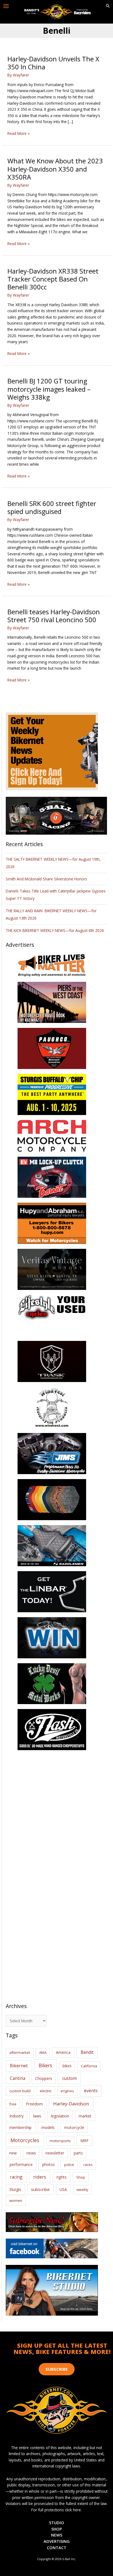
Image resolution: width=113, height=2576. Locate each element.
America (63, 2052)
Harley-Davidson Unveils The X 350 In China (53, 63)
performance (21, 2164)
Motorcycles (25, 2140)
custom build (20, 2091)
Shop (81, 2177)
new (13, 2153)
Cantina (18, 2078)
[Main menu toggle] (6, 6)
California (89, 2066)
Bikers (45, 2065)
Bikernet (19, 2066)
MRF (84, 2141)
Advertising (57, 2541)
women (16, 2200)
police (69, 2165)
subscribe (40, 2189)
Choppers (44, 2078)
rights (62, 2177)
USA (63, 2189)
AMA (43, 2052)
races (88, 2165)
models (48, 2127)
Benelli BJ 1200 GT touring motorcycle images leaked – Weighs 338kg (49, 389)
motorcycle (74, 2127)
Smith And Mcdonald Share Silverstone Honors (47, 879)
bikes (67, 2066)
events (91, 2091)
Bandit (87, 2052)
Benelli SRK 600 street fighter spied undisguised (52, 507)
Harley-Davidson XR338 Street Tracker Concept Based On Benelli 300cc (53, 279)
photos (49, 2164)
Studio (57, 2523)
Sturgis (15, 2189)
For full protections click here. (56, 2510)
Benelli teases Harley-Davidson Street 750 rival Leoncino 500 (54, 616)
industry (17, 2116)
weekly (82, 2190)
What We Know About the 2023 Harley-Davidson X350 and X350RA (55, 169)
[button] (108, 6)
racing (16, 2177)
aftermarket (20, 2052)
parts (78, 2153)
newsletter (55, 2153)
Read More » (19, 134)
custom (70, 2078)
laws (37, 2116)
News (57, 2535)
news (31, 2153)
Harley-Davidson (71, 2104)
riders (40, 2177)
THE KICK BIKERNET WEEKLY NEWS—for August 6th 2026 (55, 930)
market (85, 2116)
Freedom (34, 2104)
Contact (57, 2547)
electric (46, 2091)
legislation (60, 2116)
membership (20, 2127)
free (13, 2104)
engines (67, 2091)
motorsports (60, 2141)
